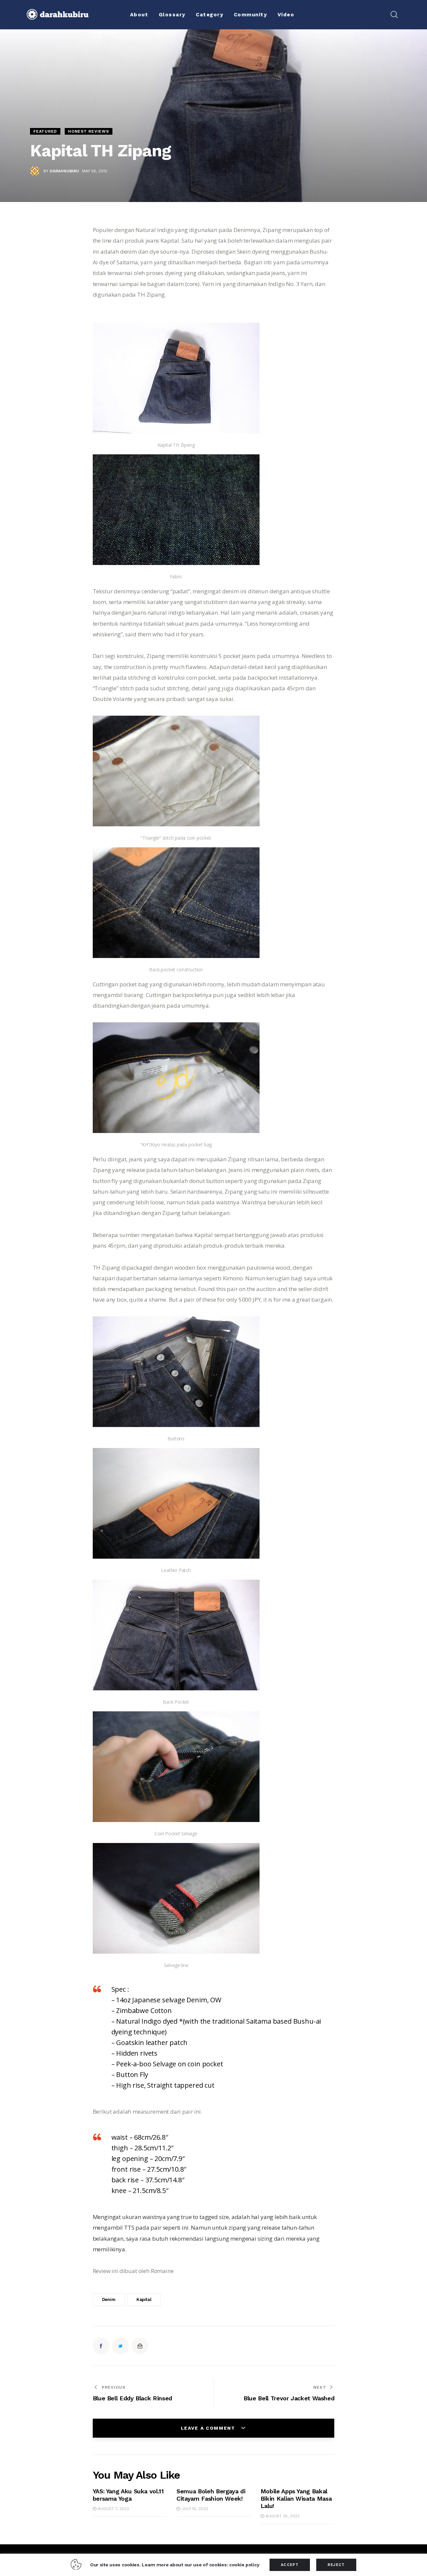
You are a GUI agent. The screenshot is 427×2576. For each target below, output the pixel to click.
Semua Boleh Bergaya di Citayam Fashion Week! (211, 2495)
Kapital (144, 2299)
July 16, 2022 (195, 2509)
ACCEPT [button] (290, 2565)
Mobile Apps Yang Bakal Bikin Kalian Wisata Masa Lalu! (296, 2498)
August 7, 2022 (113, 2509)
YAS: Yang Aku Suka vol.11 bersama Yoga (128, 2495)
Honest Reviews (88, 131)
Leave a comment (209, 2428)
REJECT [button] (336, 2565)
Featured (45, 131)
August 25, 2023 (283, 2516)
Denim (109, 2299)
